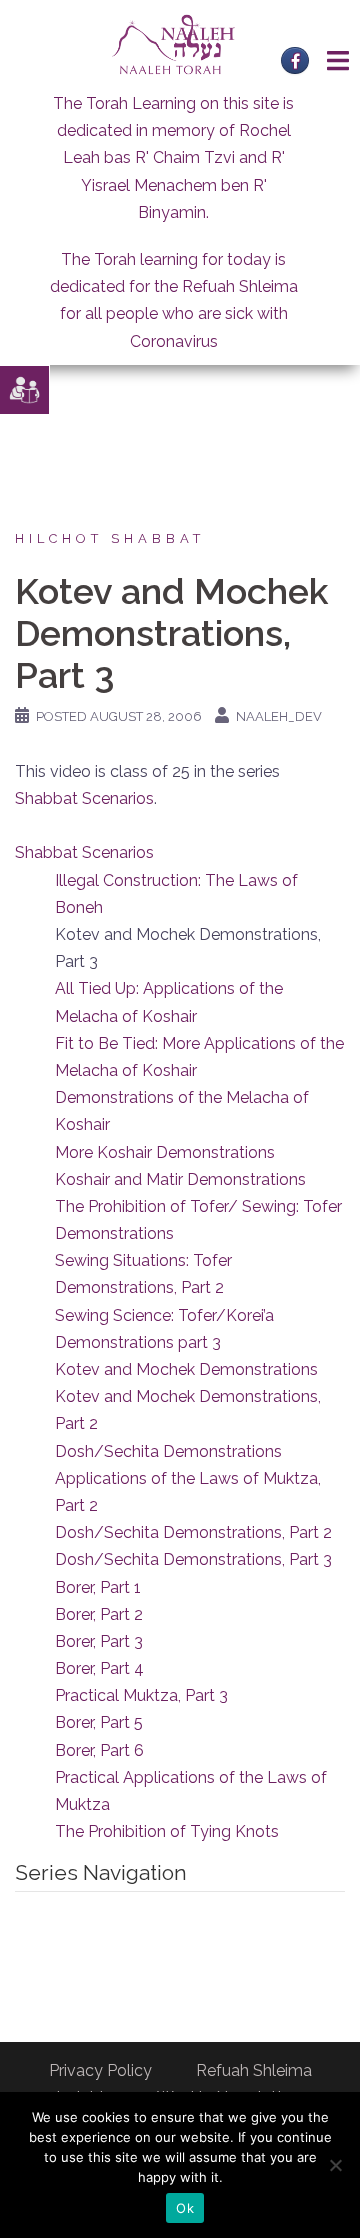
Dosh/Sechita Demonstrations (168, 1451)
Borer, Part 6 (99, 1750)
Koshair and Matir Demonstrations (180, 1179)
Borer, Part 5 (99, 1722)
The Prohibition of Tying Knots (167, 1831)
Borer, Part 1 (98, 1587)
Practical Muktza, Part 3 (141, 1695)
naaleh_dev (279, 716)
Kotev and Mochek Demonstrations (186, 1369)
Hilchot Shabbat (110, 538)
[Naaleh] (173, 43)
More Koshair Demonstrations (165, 1152)
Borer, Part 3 (99, 1641)
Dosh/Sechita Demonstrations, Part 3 (193, 1559)
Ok (185, 2208)
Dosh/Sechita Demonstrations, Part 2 (193, 1532)
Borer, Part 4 (99, 1668)
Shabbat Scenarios (84, 798)
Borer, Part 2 (99, 1614)
